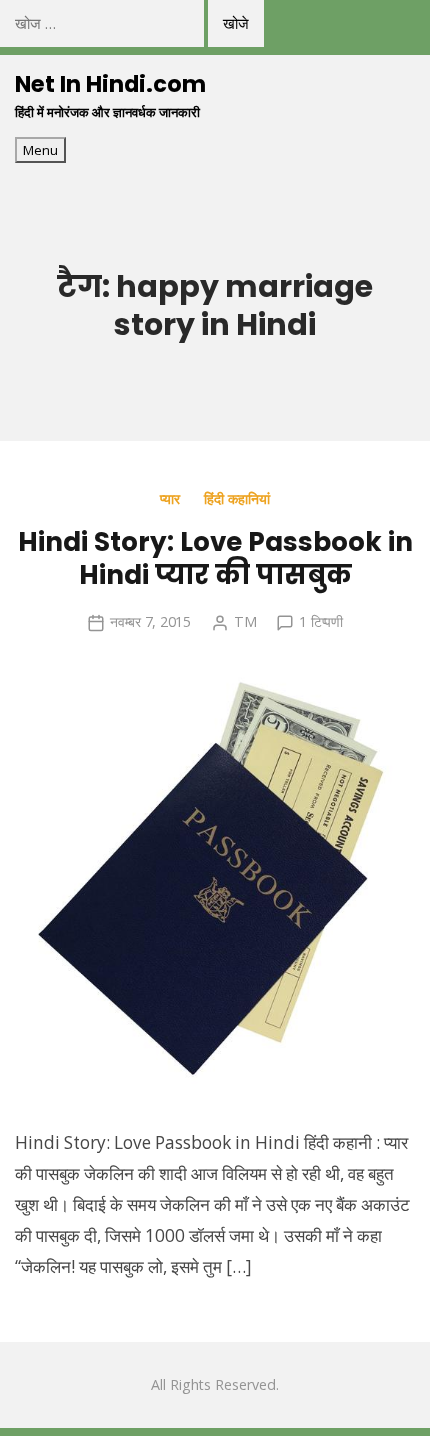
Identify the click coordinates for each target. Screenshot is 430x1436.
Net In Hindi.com (110, 84)
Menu (40, 150)
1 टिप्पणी (321, 621)
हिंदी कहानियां (237, 498)
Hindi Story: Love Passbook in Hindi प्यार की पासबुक (215, 558)
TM (245, 621)
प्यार (170, 498)
